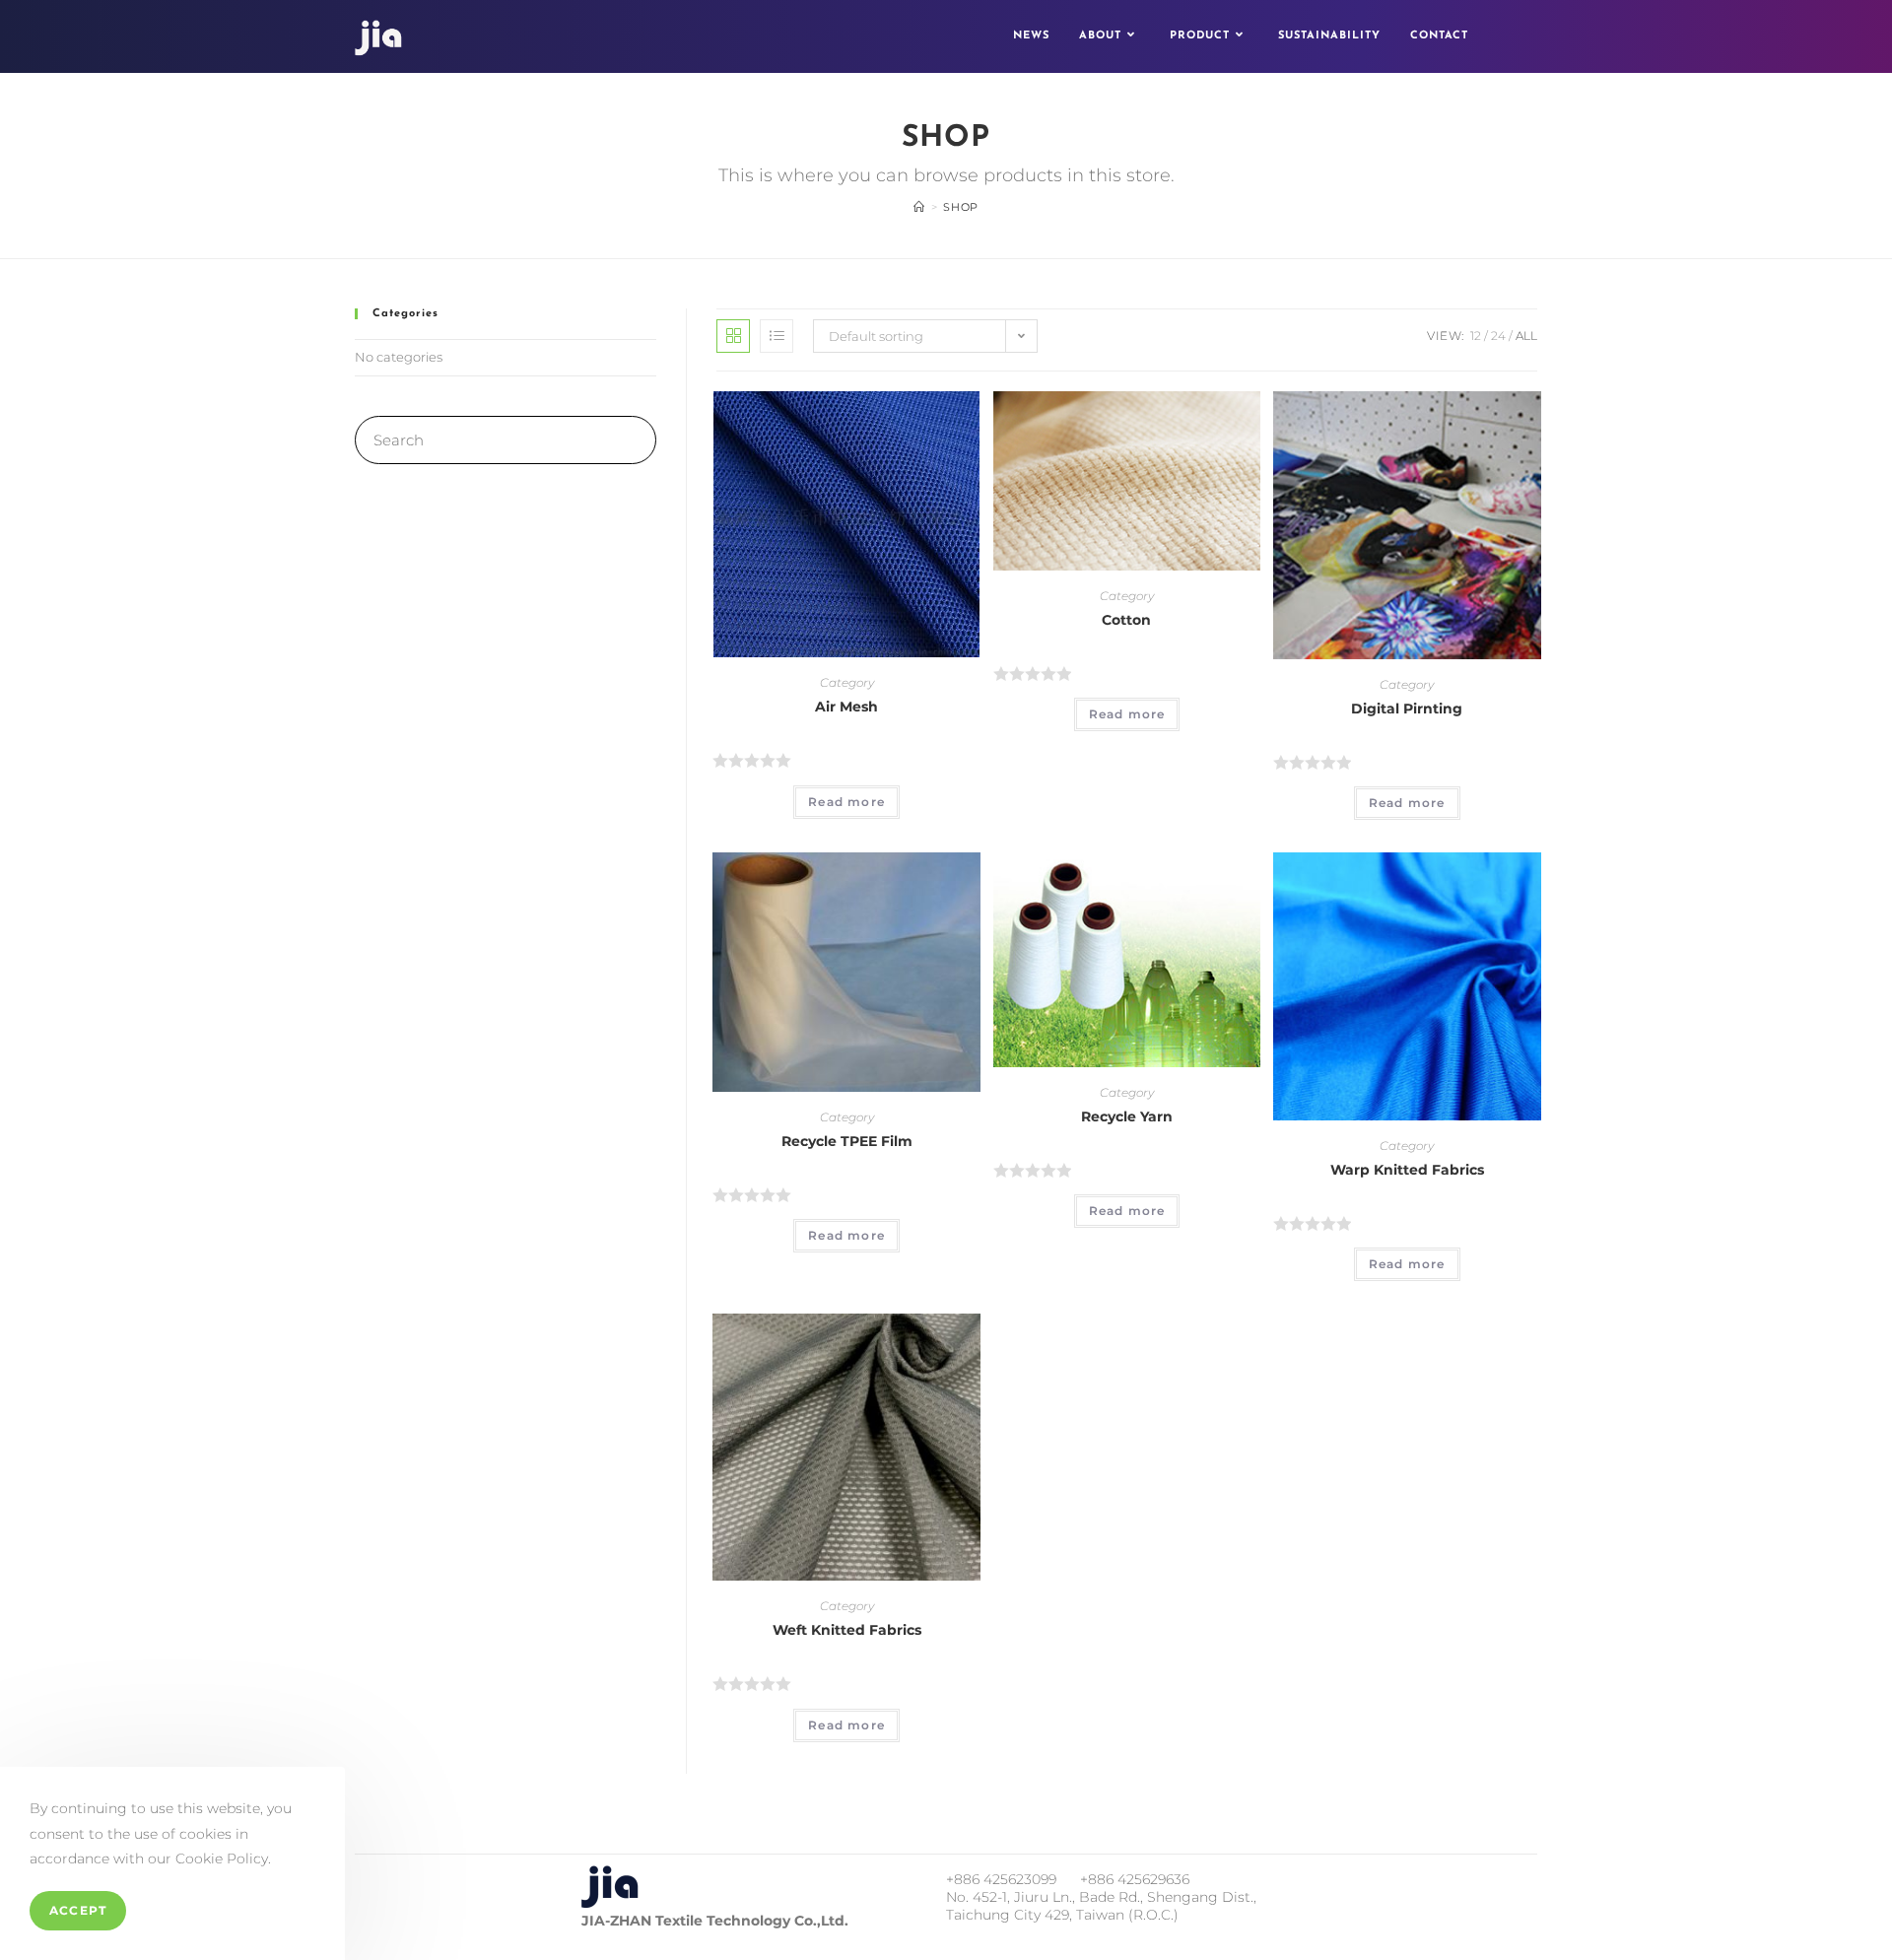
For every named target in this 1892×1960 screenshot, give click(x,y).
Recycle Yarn (1127, 1116)
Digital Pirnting (1407, 709)
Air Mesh (846, 707)
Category (847, 682)
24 (1498, 336)
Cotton (1126, 620)
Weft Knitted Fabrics (847, 1630)
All (1526, 336)
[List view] (777, 336)
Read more (846, 802)
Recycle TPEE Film (847, 1141)
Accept (78, 1910)
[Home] (919, 207)
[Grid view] (733, 336)
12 (1476, 336)
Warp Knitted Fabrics (1407, 1170)
